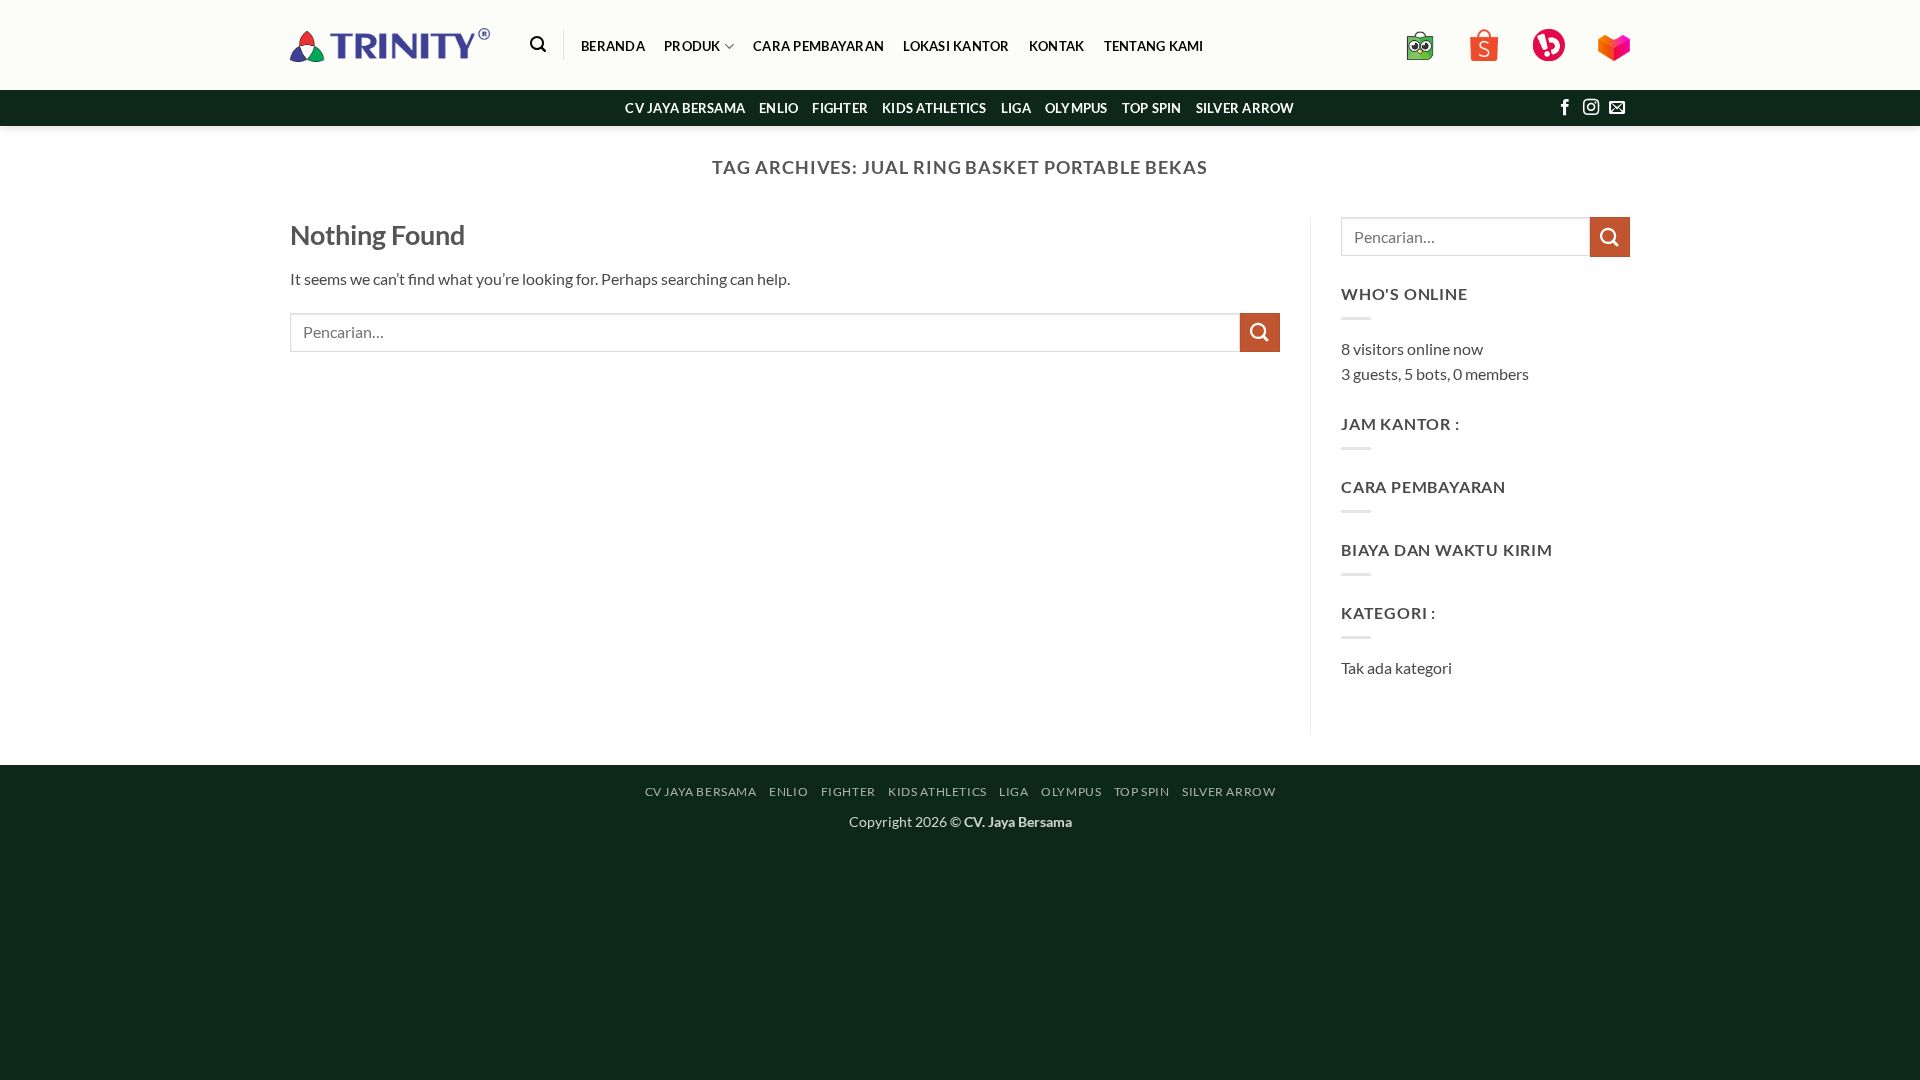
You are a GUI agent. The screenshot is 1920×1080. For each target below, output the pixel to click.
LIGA (1016, 108)
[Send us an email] (1617, 108)
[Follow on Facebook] (1565, 108)
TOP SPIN (1152, 108)
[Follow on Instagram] (1591, 108)
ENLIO (778, 108)
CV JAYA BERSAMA (685, 108)
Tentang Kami (1154, 46)
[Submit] (1260, 332)
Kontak (1057, 46)
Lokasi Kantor (956, 46)
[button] (537, 44)
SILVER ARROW (1245, 108)
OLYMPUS (1076, 108)
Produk (692, 46)
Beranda (613, 46)
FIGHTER (840, 108)
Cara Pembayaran (818, 46)
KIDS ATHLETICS (934, 108)
